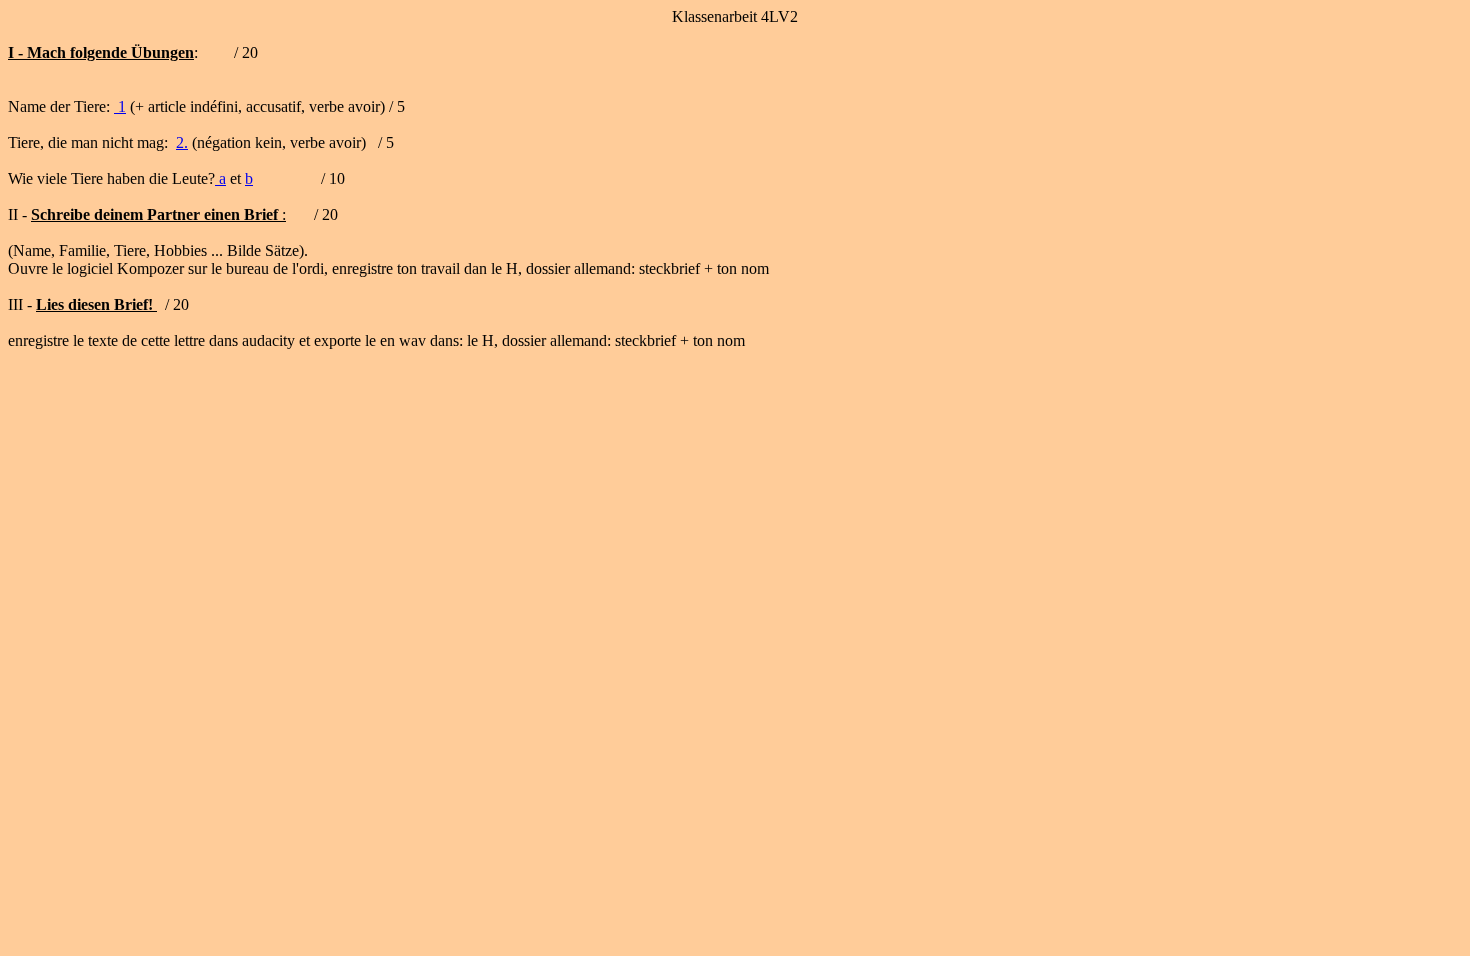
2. (182, 142)
